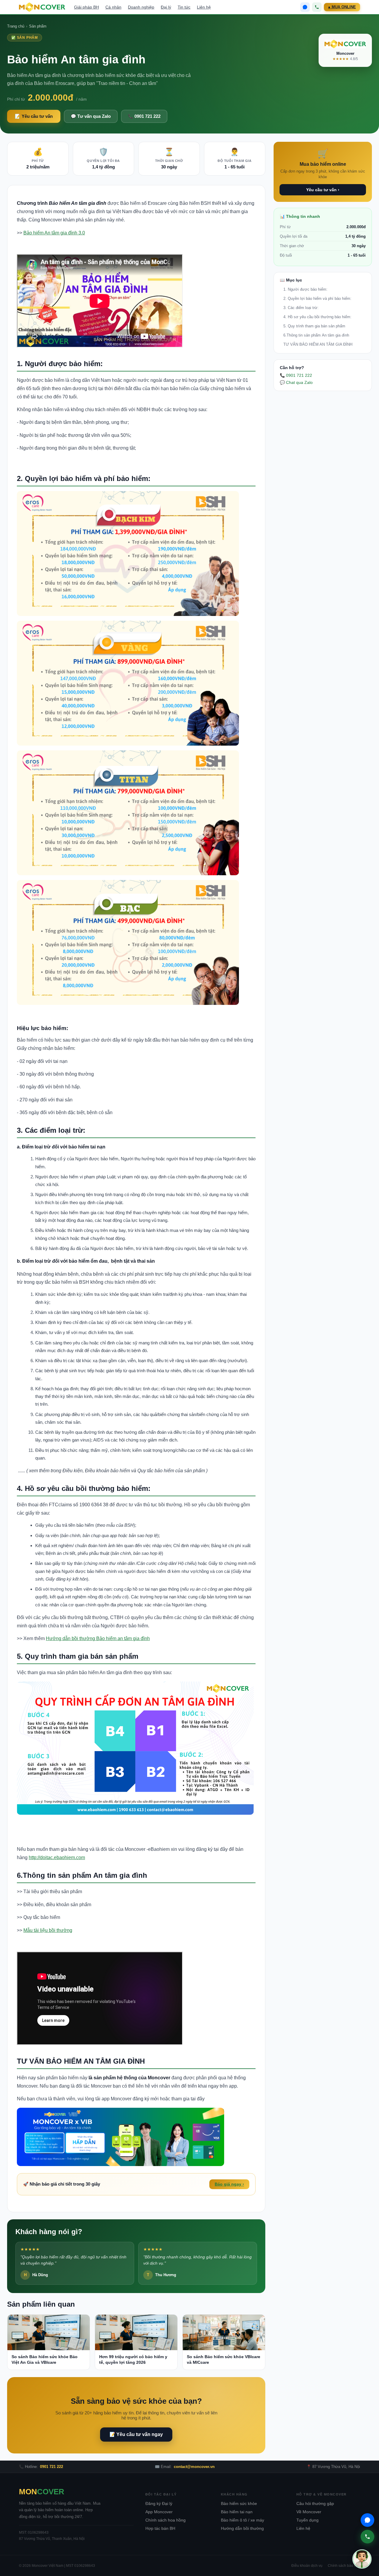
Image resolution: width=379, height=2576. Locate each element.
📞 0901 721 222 (144, 116)
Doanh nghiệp (141, 7)
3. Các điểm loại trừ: (301, 308)
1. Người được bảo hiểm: (305, 289)
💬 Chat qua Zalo (296, 382)
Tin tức (184, 7)
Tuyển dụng (307, 2520)
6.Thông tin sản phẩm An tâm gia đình (316, 335)
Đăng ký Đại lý (159, 2504)
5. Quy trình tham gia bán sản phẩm (314, 326)
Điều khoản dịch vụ (307, 2566)
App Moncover (159, 2512)
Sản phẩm (38, 26)
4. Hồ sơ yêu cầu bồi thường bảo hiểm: (317, 317)
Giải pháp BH (86, 7)
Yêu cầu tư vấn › (323, 190)
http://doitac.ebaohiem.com (57, 1857)
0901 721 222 (52, 2467)
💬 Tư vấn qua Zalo (91, 116)
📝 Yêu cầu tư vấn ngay (136, 2434)
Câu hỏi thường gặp (315, 2504)
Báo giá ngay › (229, 2184)
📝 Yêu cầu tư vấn (34, 116)
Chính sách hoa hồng (166, 2520)
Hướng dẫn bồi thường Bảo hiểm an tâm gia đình (98, 1638)
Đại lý (166, 7)
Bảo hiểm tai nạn (237, 2512)
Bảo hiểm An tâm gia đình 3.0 (54, 233)
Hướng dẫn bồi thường (242, 2528)
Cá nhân (113, 7)
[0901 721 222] (317, 7)
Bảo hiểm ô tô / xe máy (243, 2520)
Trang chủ (16, 26)
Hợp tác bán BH (160, 2528)
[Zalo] (305, 7)
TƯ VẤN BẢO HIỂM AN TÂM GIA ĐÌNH (318, 344)
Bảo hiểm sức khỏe (239, 2504)
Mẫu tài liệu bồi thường (48, 1930)
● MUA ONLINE (342, 7)
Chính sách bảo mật (344, 2566)
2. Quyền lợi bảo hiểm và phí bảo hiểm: (317, 299)
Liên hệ (204, 7)
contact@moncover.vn (194, 2467)
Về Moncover (309, 2512)
